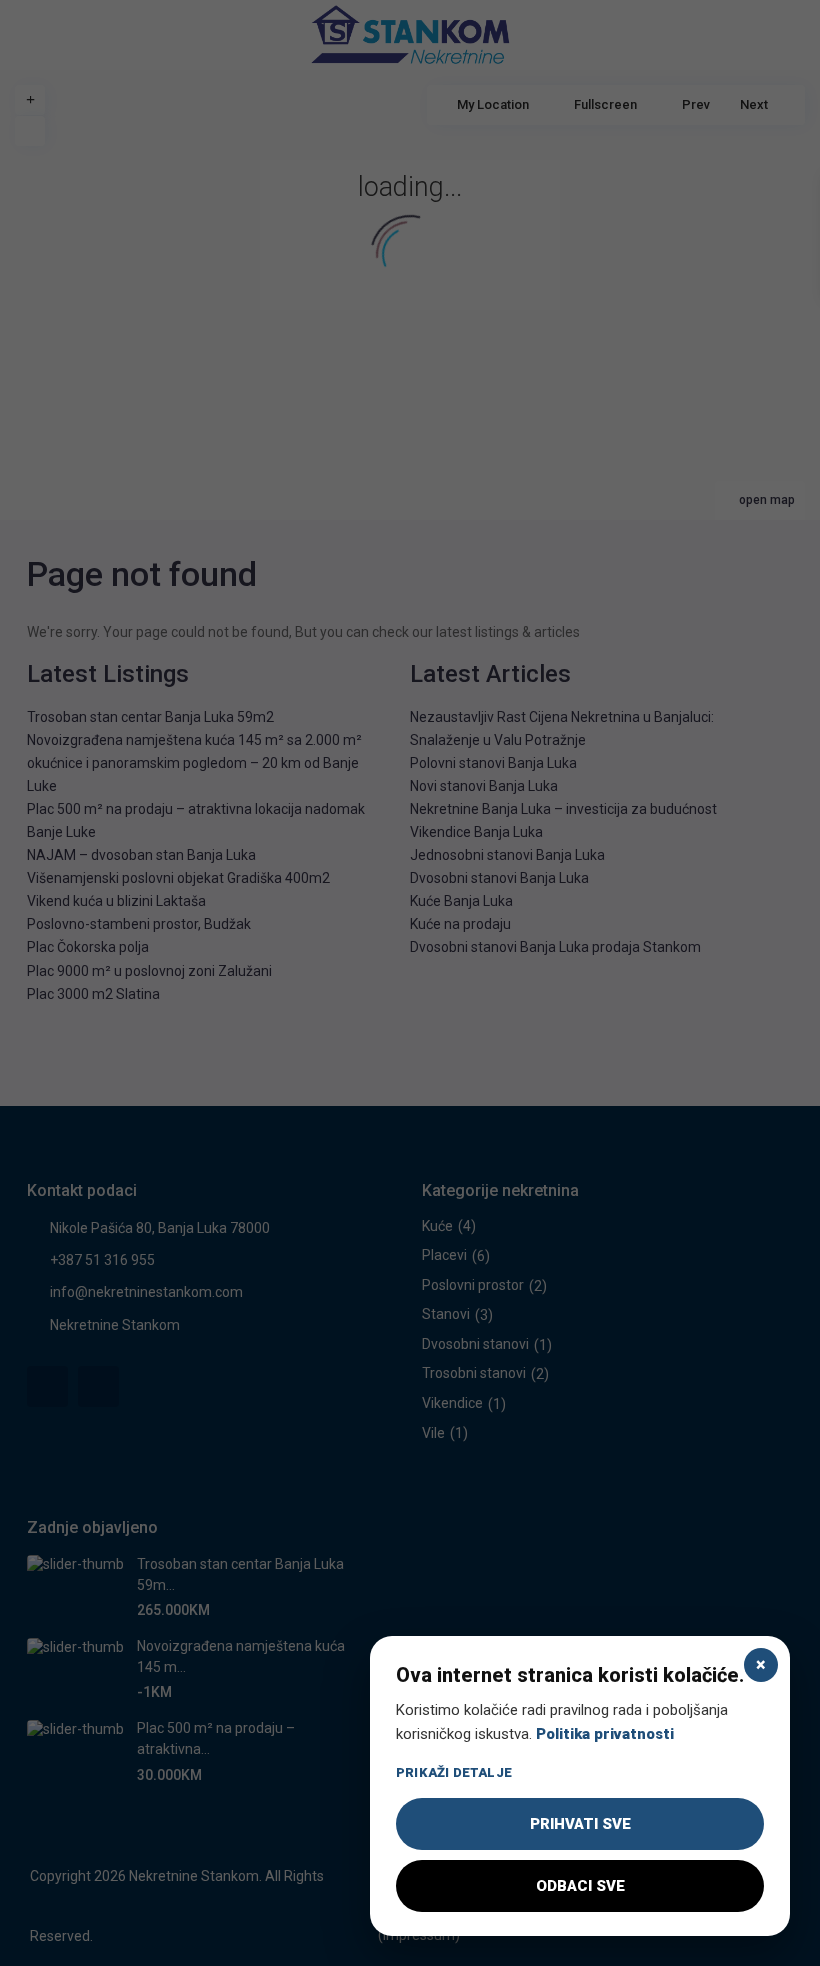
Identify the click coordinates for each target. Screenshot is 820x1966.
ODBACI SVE (580, 1886)
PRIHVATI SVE (580, 1824)
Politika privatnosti (605, 1734)
